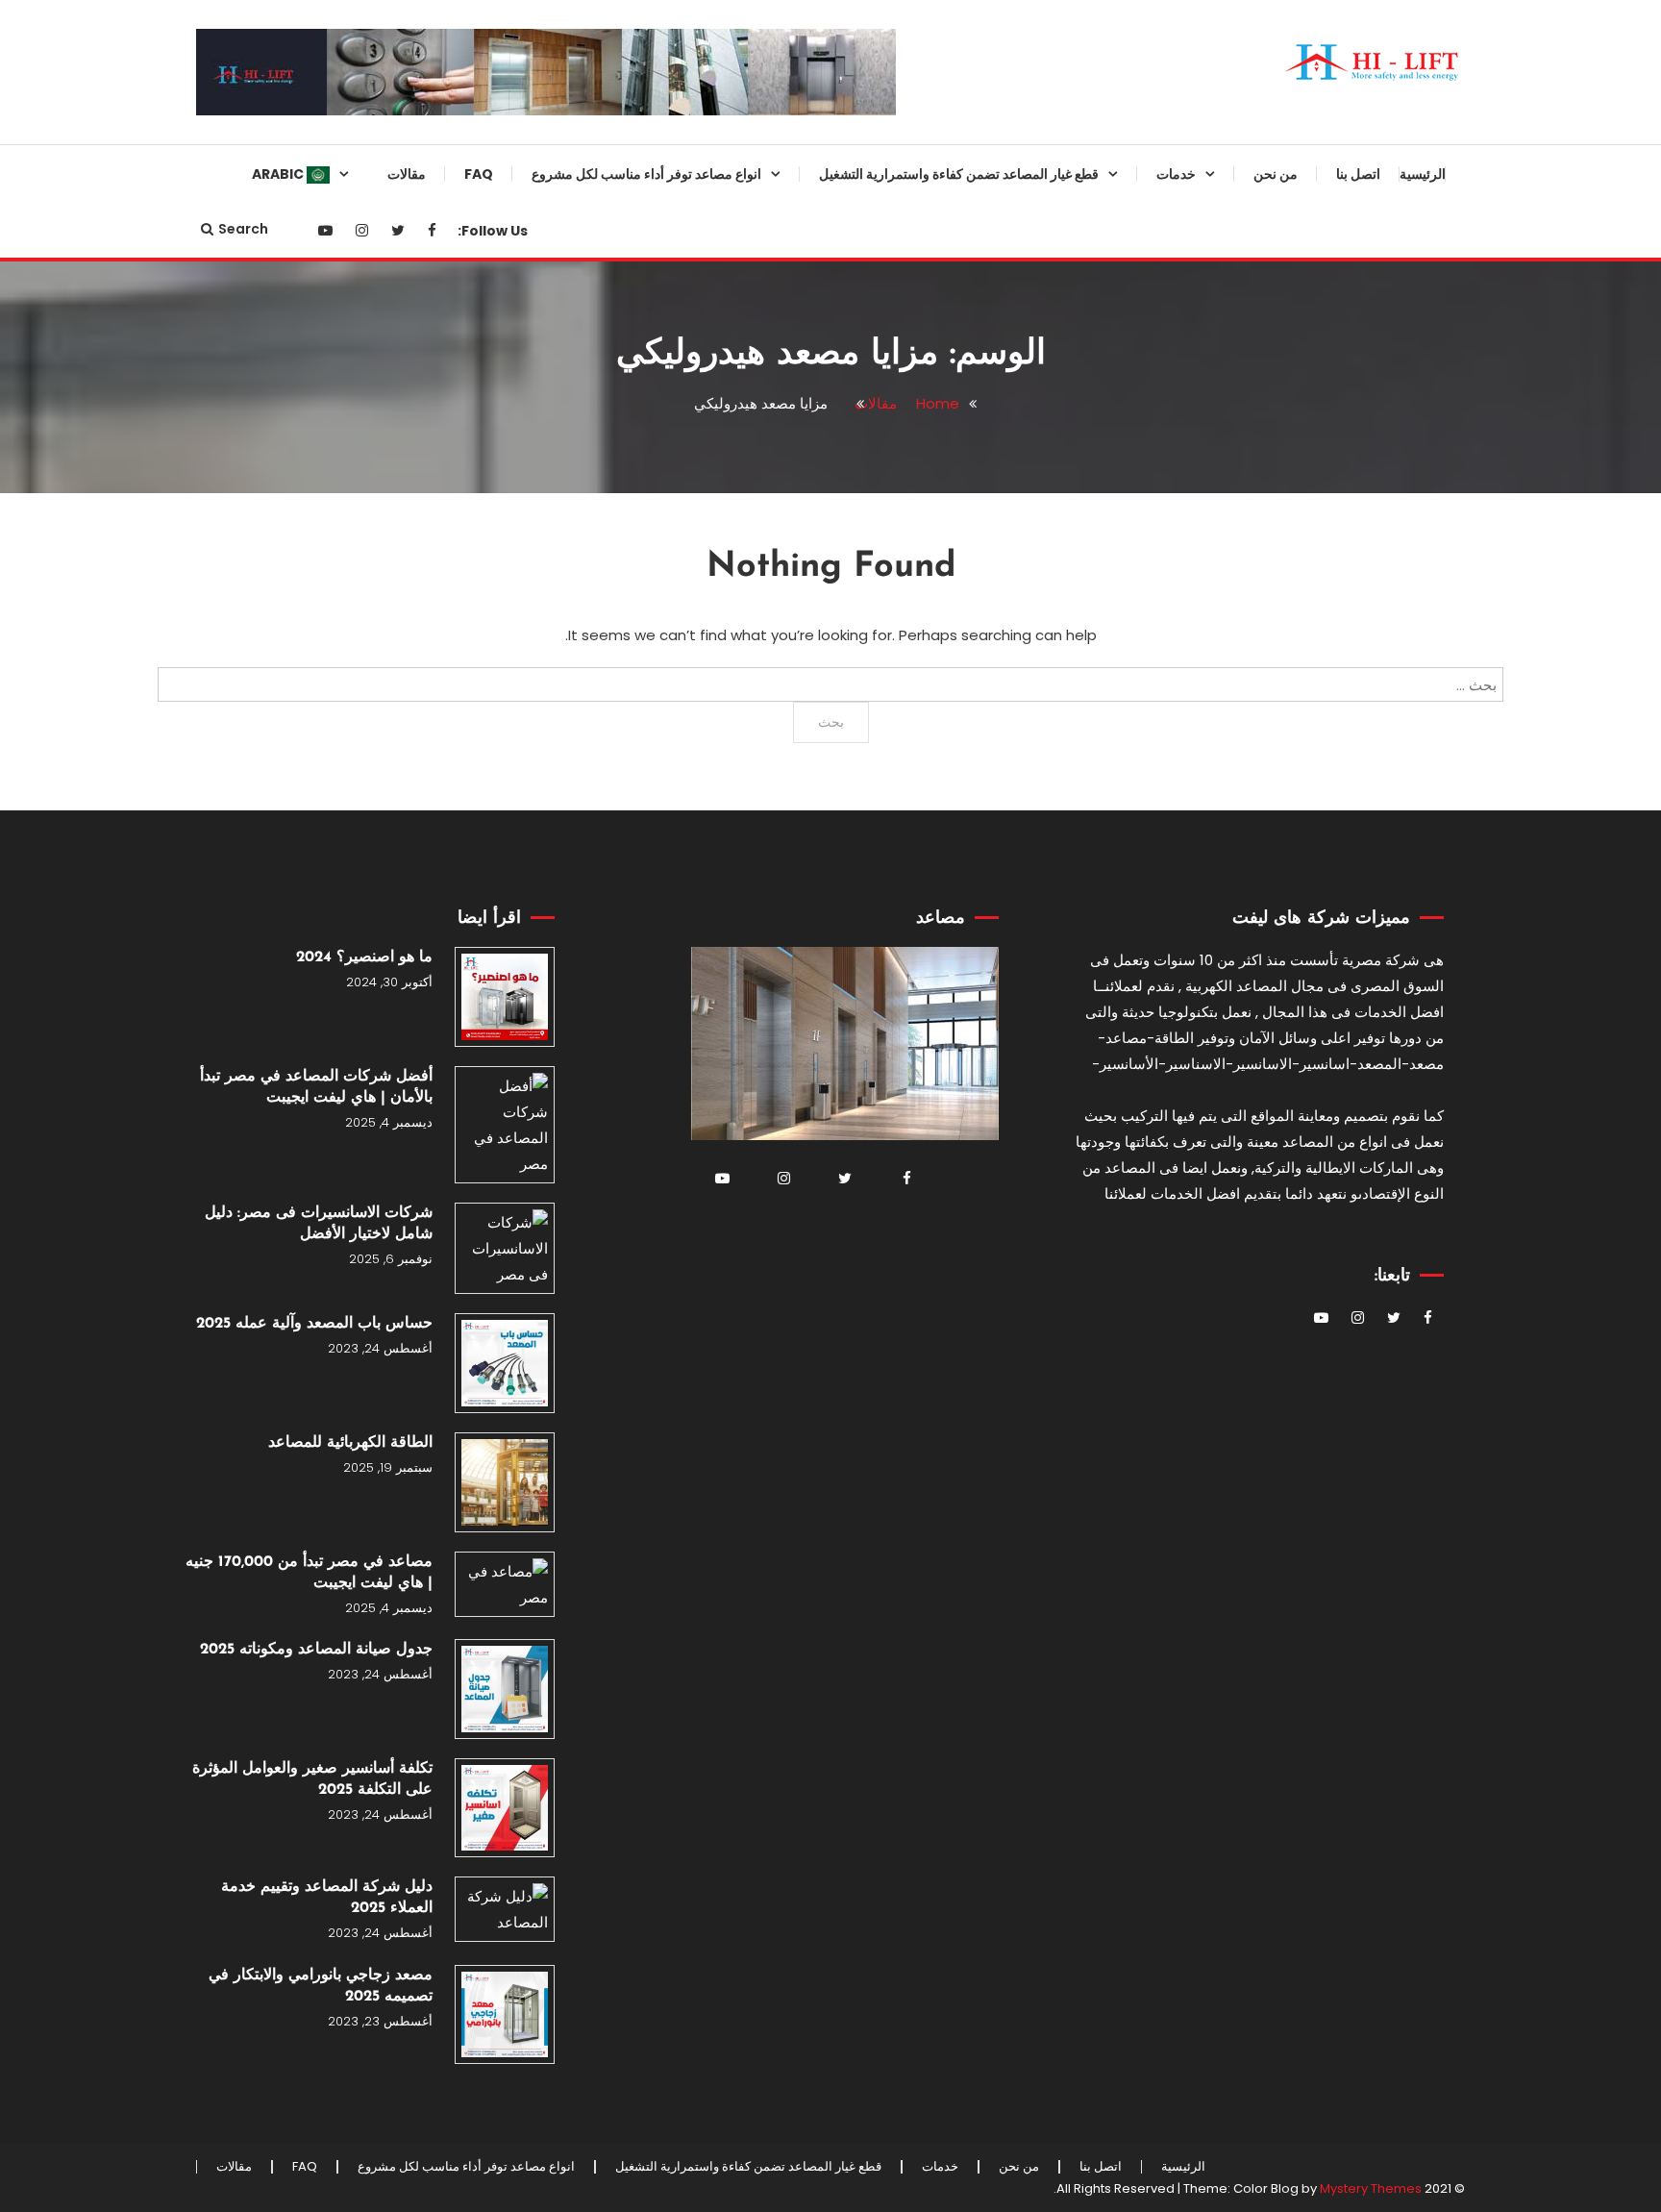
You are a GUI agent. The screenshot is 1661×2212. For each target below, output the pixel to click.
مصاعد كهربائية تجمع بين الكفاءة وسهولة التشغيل (692, 241)
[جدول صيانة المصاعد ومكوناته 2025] (505, 1689)
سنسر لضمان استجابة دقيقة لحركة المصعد (1022, 319)
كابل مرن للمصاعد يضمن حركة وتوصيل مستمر (1032, 1799)
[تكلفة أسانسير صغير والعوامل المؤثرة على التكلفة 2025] (505, 1808)
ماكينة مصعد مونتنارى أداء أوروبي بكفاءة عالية (1026, 786)
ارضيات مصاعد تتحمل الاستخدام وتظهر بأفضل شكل (1029, 1331)
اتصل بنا (1358, 174)
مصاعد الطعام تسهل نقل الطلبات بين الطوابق (689, 864)
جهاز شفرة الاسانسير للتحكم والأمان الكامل (1018, 708)
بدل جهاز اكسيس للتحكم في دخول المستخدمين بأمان (1023, 2110)
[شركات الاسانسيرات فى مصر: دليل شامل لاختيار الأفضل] (505, 1248)
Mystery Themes (1371, 2188)
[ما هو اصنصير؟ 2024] (505, 997)
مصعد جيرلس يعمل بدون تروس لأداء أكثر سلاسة (693, 786)
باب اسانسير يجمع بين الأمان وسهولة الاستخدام (1017, 1176)
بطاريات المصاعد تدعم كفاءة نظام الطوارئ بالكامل (1025, 1643)
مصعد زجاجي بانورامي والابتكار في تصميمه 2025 (321, 1986)
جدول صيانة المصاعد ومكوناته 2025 (316, 1650)
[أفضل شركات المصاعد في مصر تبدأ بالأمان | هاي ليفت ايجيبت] (505, 1125)
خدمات (1176, 174)
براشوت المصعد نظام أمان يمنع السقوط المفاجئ (1032, 553)
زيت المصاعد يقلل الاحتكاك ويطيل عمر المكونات (1023, 1254)
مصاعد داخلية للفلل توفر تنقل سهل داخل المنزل (683, 708)
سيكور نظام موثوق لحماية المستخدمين (1046, 241)
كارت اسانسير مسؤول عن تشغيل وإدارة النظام (1026, 1098)
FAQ (479, 174)
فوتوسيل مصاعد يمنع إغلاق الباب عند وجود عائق (1018, 2032)
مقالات (407, 174)
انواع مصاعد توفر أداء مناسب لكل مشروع (646, 174)
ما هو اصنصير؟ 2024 (364, 957)
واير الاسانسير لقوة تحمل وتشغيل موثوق (1025, 631)
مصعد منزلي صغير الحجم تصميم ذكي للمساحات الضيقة (692, 475)
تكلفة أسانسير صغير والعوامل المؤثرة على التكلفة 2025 (312, 1779)
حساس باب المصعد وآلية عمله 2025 (314, 1324)
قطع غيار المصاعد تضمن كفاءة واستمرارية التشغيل (959, 174)
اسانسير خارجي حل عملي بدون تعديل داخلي (693, 553)
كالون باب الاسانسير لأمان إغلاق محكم (1031, 1954)
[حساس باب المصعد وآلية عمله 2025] (505, 1363)
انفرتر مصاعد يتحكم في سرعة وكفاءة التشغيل (1034, 864)
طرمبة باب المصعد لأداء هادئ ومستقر (1038, 1409)
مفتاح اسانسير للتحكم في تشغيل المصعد (1028, 1565)
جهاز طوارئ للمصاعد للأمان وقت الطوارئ (1028, 475)
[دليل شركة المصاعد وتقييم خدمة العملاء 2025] (505, 1909)
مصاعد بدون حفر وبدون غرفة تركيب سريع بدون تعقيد (681, 942)
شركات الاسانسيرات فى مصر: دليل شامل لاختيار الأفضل (319, 1224)
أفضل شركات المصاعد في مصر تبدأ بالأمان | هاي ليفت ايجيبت (316, 1087)
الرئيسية (1423, 174)
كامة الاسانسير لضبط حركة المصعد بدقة (1021, 1020)
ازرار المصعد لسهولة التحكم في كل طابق (1021, 1487)
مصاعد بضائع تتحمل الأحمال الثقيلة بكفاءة (686, 631)
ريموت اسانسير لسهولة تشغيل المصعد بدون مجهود (1034, 942)
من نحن (1276, 174)
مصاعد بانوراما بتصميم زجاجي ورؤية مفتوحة (681, 319)
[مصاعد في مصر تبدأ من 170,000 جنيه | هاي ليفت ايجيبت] (505, 1584)
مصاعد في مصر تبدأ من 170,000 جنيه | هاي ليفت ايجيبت (309, 1573)
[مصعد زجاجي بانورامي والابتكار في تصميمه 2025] (505, 2015)
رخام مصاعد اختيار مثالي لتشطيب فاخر (1025, 1876)
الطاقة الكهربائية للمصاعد (350, 1443)
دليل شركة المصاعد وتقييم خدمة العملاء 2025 (327, 1898)
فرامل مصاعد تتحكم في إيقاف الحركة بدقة (1033, 1721)
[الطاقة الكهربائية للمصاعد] (505, 1482)
